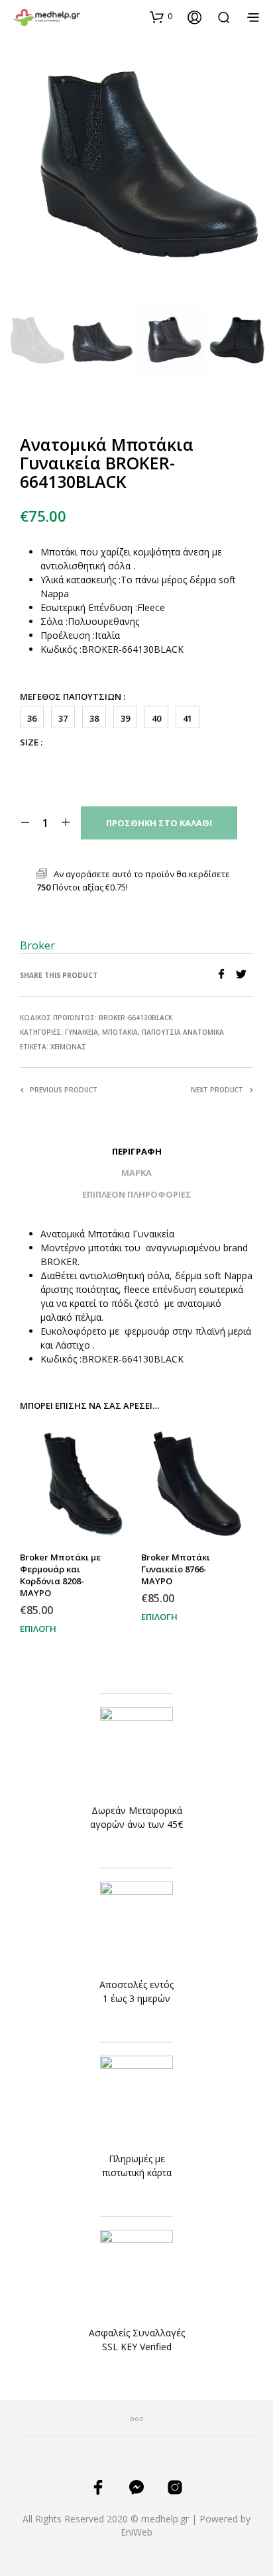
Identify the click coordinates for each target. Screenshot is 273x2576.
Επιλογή (38, 1629)
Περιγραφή (137, 1151)
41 (188, 718)
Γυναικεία (82, 1032)
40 (156, 718)
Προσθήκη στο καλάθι (159, 823)
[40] (144, 762)
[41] (173, 762)
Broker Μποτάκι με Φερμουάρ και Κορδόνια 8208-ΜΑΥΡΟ (60, 1575)
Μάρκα (136, 1172)
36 (32, 718)
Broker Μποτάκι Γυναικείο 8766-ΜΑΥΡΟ (176, 1569)
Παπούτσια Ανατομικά (183, 1032)
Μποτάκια (120, 1032)
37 (63, 718)
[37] (59, 762)
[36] (30, 762)
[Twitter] (245, 975)
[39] (116, 762)
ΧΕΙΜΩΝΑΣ (68, 1047)
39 (125, 718)
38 (94, 718)
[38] (87, 762)
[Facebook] (226, 975)
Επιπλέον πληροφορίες (137, 1194)
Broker (37, 945)
